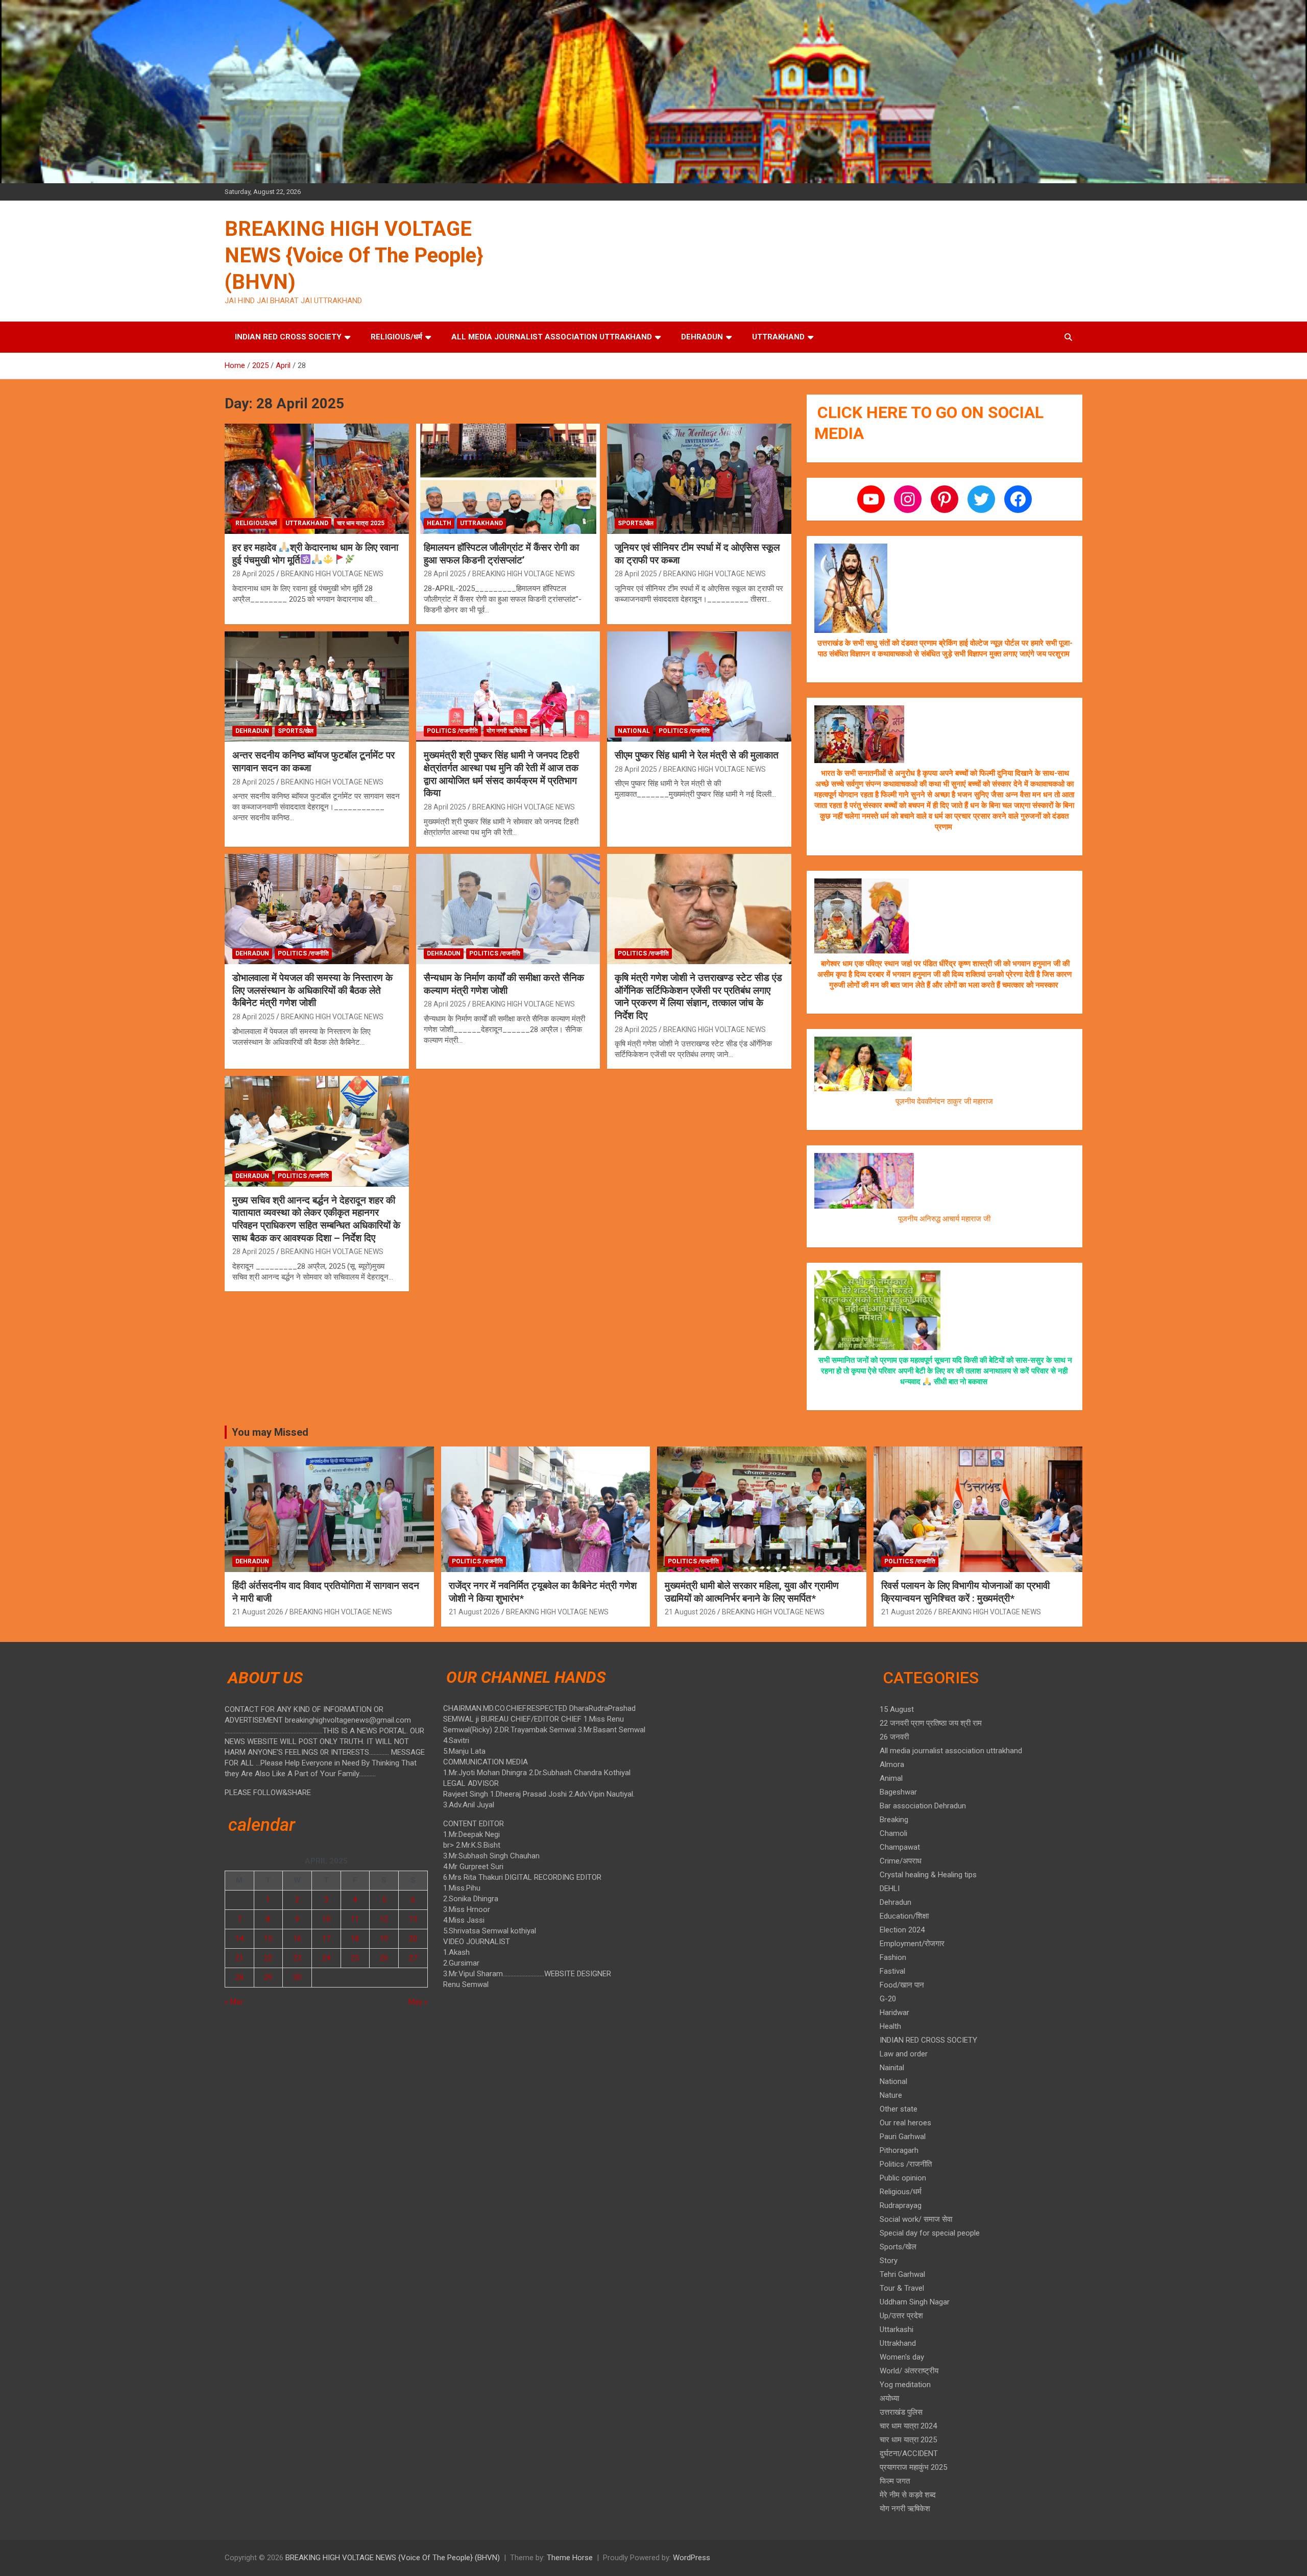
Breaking (894, 1820)
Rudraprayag (901, 2205)
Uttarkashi (897, 2329)
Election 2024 (902, 1930)
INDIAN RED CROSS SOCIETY (288, 337)
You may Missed (270, 1432)
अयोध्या (889, 2398)
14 (239, 1939)
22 (268, 1958)
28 (239, 1977)
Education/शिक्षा (904, 1916)
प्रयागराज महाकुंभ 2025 (913, 2467)
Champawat (900, 1847)
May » (418, 2002)
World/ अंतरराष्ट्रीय (909, 2371)
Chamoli (893, 1833)
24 (326, 1958)
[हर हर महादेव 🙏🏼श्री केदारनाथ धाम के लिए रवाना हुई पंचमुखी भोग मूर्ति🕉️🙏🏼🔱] (317, 479)
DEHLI (890, 1888)
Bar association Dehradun (923, 1806)
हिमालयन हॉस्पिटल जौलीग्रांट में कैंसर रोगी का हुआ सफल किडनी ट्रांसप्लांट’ (501, 554)
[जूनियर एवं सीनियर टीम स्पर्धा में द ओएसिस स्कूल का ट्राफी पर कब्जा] (699, 479)
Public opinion (903, 2178)
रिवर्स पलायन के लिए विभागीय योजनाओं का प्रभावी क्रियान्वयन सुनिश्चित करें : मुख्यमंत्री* (965, 1592)
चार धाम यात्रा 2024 (908, 2426)
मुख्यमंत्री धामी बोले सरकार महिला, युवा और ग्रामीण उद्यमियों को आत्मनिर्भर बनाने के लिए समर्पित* (752, 1592)
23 (297, 1958)
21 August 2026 (258, 1612)
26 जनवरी (894, 1737)
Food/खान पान (902, 1985)
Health (439, 523)
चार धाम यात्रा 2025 (361, 523)
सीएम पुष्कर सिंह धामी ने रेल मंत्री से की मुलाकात (697, 755)
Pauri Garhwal (903, 2137)
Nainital (892, 2068)
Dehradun (702, 337)
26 (384, 1958)
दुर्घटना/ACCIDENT (909, 2454)
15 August (897, 1709)
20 (413, 1939)
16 (297, 1939)
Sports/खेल (636, 523)
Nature (891, 2095)
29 (268, 1977)
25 (355, 1958)
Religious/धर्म (396, 337)
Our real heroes (905, 2123)
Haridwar (894, 2013)
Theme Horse (570, 2558)
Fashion (893, 1957)
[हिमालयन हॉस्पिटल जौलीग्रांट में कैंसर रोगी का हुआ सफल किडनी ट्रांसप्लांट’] (508, 479)
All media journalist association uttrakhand (552, 337)
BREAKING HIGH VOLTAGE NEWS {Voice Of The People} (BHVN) (354, 255)
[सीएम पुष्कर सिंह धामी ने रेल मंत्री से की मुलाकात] (699, 686)
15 (268, 1939)
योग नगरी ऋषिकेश (507, 731)
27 (413, 1958)
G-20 (888, 1999)
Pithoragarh (899, 2150)
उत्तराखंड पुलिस (901, 2412)
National (634, 731)
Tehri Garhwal (902, 2274)
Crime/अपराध (901, 1861)
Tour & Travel (902, 2288)
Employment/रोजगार (912, 1944)
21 (239, 1958)
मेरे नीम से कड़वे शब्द (908, 2495)
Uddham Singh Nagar (915, 2302)
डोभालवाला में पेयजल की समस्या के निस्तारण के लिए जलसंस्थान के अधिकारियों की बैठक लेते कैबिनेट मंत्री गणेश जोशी (312, 990)
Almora (892, 1764)
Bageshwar (898, 1792)
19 (384, 1939)
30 (297, 1977)
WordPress (692, 2558)
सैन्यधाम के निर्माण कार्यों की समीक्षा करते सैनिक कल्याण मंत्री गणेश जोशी (504, 984)
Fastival (892, 1971)
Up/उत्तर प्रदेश (901, 2316)
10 (326, 1919)
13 (413, 1919)
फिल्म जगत (895, 2481)
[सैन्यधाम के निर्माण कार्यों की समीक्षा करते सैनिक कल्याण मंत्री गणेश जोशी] (508, 909)
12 (384, 1919)
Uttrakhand (778, 337)
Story (889, 2261)
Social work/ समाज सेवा (916, 2219)
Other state (899, 2109)
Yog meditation (905, 2385)
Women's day (902, 2357)
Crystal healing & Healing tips (928, 1875)
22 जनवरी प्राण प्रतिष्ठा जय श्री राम (931, 1723)
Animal (891, 1778)
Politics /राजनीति (452, 731)
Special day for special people (930, 2233)
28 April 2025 (253, 574)
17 (326, 1939)
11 (355, 1919)
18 (355, 1939)
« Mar (234, 2002)
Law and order (904, 2054)
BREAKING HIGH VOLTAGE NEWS (332, 574)
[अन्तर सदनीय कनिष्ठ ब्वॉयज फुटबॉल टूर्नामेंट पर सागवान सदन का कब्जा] (317, 686)
